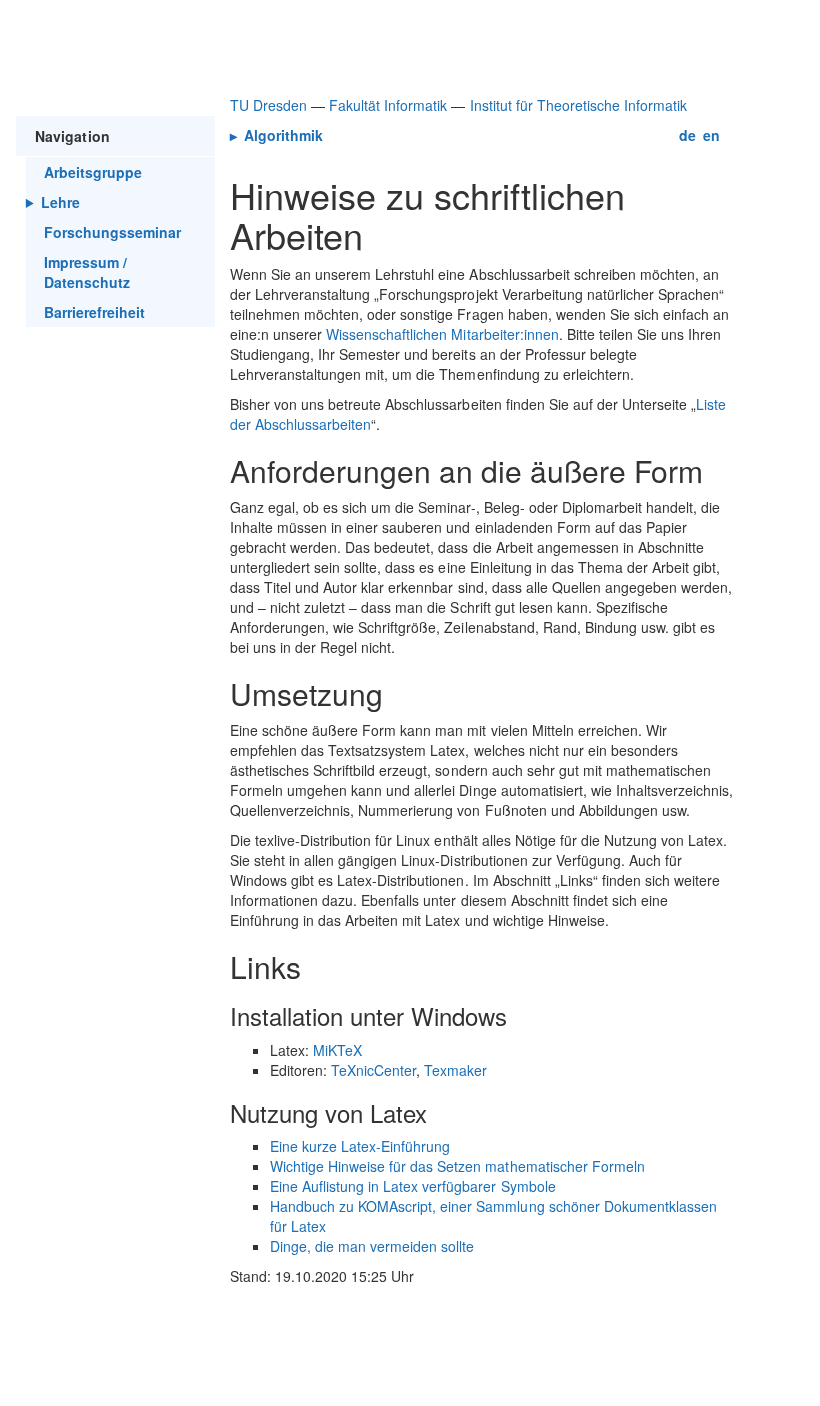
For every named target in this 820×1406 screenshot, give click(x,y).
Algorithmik (281, 135)
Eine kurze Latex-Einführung (360, 1146)
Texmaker (455, 1070)
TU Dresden (268, 105)
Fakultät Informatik (388, 105)
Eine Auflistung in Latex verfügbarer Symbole (413, 1186)
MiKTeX (337, 1050)
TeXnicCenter (373, 1070)
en (711, 135)
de (687, 135)
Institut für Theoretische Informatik (579, 105)
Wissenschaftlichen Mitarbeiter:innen (442, 334)
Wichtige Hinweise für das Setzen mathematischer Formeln (457, 1166)
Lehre (60, 202)
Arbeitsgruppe (93, 172)
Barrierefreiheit (94, 312)
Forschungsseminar (112, 232)
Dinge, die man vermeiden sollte (372, 1246)
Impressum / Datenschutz (87, 272)
